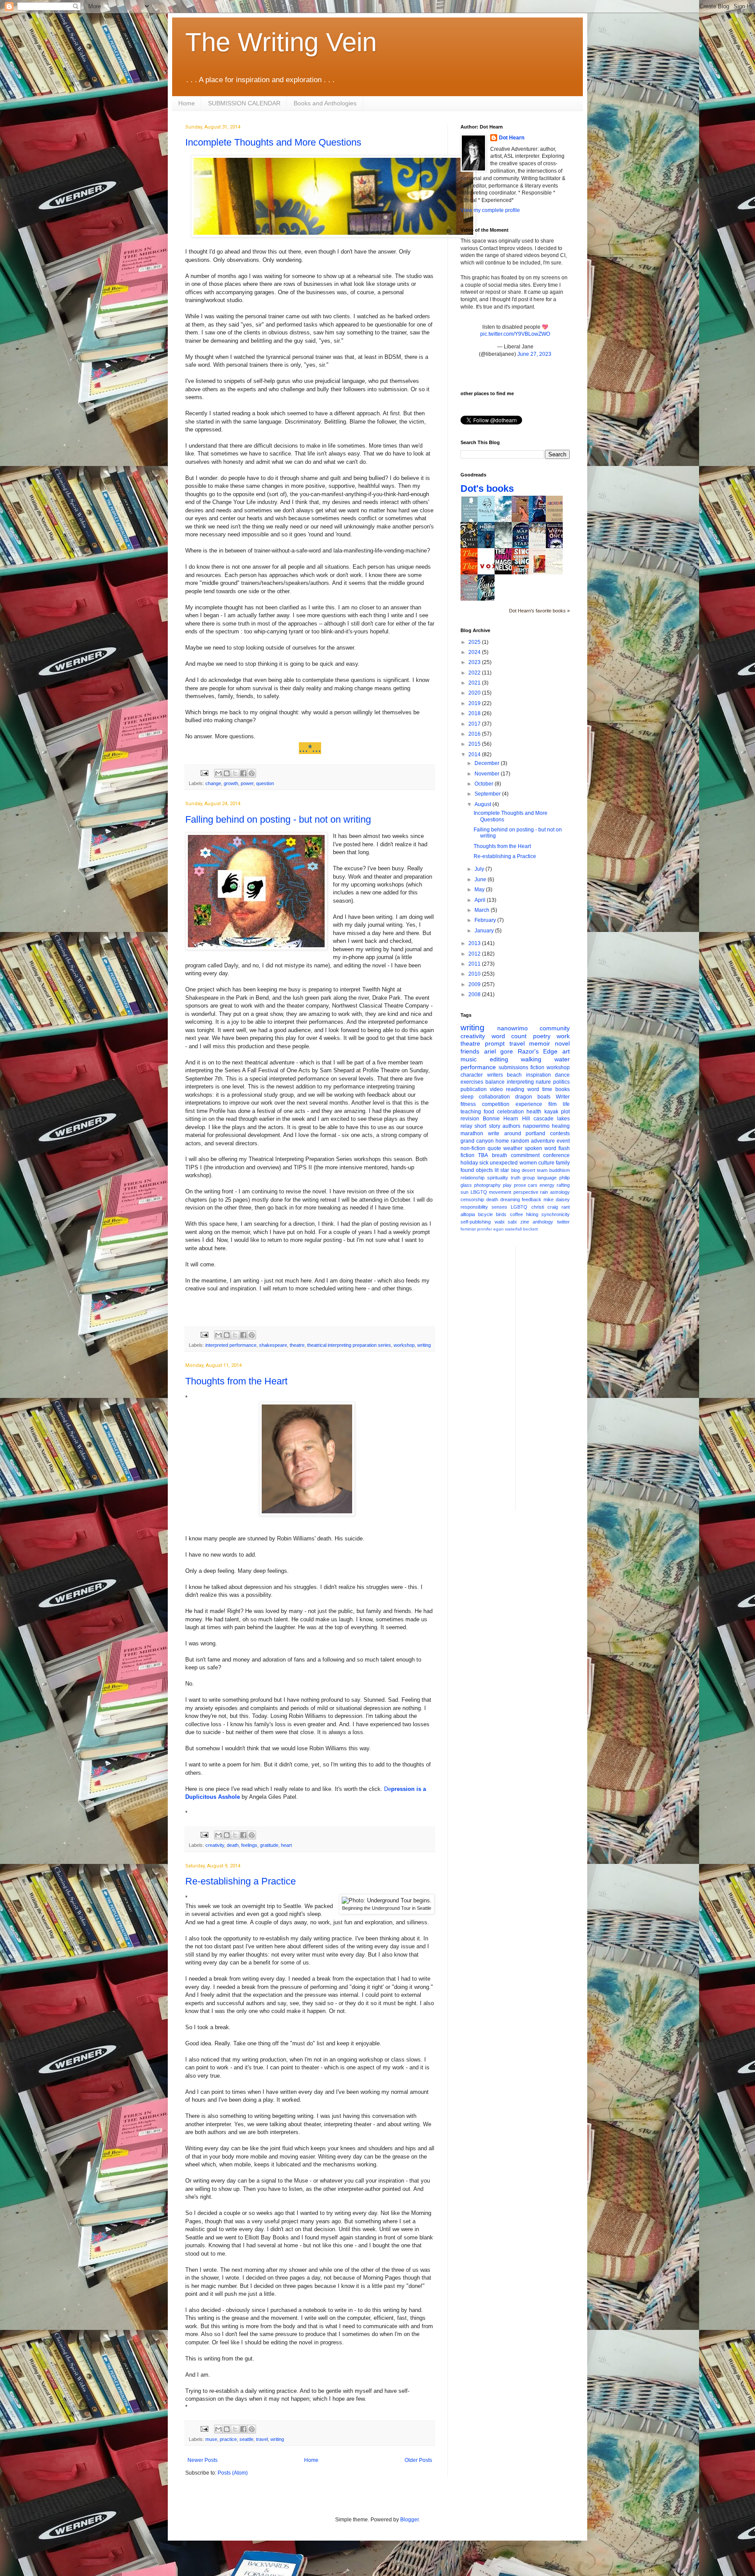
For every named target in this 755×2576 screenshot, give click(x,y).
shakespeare (273, 1345)
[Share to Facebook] (243, 773)
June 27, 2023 (534, 354)
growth (231, 783)
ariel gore (499, 1051)
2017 (475, 724)
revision (470, 1119)
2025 (475, 642)
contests (560, 1133)
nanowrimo (513, 1028)
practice (228, 2439)
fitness (468, 1104)
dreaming (510, 1199)
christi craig (545, 1207)
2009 (475, 984)
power (247, 783)
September (488, 794)
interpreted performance (231, 1345)
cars (533, 1185)
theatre (297, 1345)
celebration (511, 1112)
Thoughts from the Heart (236, 1381)
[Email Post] (204, 773)
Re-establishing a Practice (241, 1881)
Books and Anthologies (325, 103)
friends (470, 1051)
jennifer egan (490, 1229)
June (481, 880)
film (552, 1104)
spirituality (498, 1178)
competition (496, 1104)
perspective (526, 1192)
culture (546, 1163)
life (566, 1104)
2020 (475, 693)
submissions (513, 1067)
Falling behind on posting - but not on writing (278, 819)
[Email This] (218, 773)
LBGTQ (479, 1192)
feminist (468, 1229)
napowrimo (536, 1126)
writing (424, 1345)
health (534, 1112)
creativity (215, 1845)
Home (187, 103)
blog (516, 1170)
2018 (475, 713)
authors (511, 1126)
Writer (563, 1097)
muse (211, 2439)
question (265, 783)
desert (528, 1170)
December (488, 763)
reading (515, 1089)
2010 (475, 974)
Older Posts (418, 2460)
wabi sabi (506, 1222)
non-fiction (473, 1148)
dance (562, 1075)
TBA (483, 1155)
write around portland (517, 1133)
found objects (477, 1170)
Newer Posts (203, 2460)
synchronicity (556, 1214)
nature (543, 1082)
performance (478, 1067)
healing (561, 1126)
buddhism (559, 1170)
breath (500, 1155)
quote (494, 1148)
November (488, 774)
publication (474, 1089)
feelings (249, 1845)
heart (286, 1845)
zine (525, 1222)
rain (544, 1192)
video (496, 1089)
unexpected (504, 1163)
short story (487, 1126)
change (213, 783)
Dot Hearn (512, 138)
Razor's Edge (538, 1051)
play (507, 1185)
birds (501, 1214)
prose (520, 1185)
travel (262, 2439)
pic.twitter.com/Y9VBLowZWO (515, 334)
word (533, 1089)
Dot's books (487, 488)
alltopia (468, 1214)
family (563, 1163)
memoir (540, 1043)
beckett (530, 1229)
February (486, 920)
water (562, 1059)
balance (495, 1082)
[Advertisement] (557, 1377)
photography (487, 1185)
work (563, 1036)
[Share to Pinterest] (252, 773)
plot (565, 1112)
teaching (471, 1112)
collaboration (494, 1097)
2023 (475, 662)
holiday (469, 1163)
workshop (404, 1345)
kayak (551, 1112)
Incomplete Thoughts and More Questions (273, 142)
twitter (563, 1222)
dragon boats (533, 1097)
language (547, 1178)
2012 (475, 954)
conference (556, 1155)
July (480, 869)
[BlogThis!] (227, 773)
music (469, 1059)
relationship (473, 1178)
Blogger (409, 2520)
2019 (475, 703)
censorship (472, 1199)
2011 (475, 964)
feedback (532, 1199)
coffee (516, 1214)
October (485, 784)
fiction (537, 1067)
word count (509, 1036)
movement (500, 1192)
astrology (560, 1192)
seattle (246, 2439)
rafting (563, 1185)
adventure (543, 1141)
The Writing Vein (281, 42)
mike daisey (557, 1199)
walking (531, 1059)
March (483, 910)
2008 (475, 994)
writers (495, 1075)
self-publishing (476, 1222)
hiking (532, 1214)
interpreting (520, 1082)
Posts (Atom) (233, 2473)
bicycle (485, 1214)
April (481, 900)
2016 (475, 734)
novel (562, 1043)
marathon (472, 1133)
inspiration (539, 1075)
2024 (475, 652)
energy (547, 1185)
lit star (502, 1170)
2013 (475, 943)
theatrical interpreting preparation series (349, 1345)
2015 (475, 744)
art (566, 1051)
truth (516, 1178)
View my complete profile (490, 210)
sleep (467, 1097)
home (502, 1141)
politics (561, 1082)
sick (484, 1163)
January (485, 931)
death (233, 1845)
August (483, 804)
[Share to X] (235, 773)
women (528, 1163)
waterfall (513, 1229)
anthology (543, 1222)
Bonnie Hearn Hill (506, 1119)
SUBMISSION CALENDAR (244, 103)
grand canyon (477, 1141)
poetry (542, 1036)
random (520, 1141)
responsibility (474, 1207)
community (555, 1028)
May (480, 890)
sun (464, 1192)
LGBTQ (519, 1207)
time (547, 1089)
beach (514, 1075)
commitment (525, 1155)
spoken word (540, 1148)
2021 (475, 683)
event (563, 1141)
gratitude (269, 1845)
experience (529, 1104)
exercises (472, 1082)
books (563, 1089)
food (489, 1112)
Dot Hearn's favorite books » (539, 611)
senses (499, 1207)
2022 (475, 673)
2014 (475, 754)
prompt (495, 1043)
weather (513, 1148)
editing (499, 1059)
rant (566, 1207)
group (529, 1178)
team (542, 1170)
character (472, 1075)
